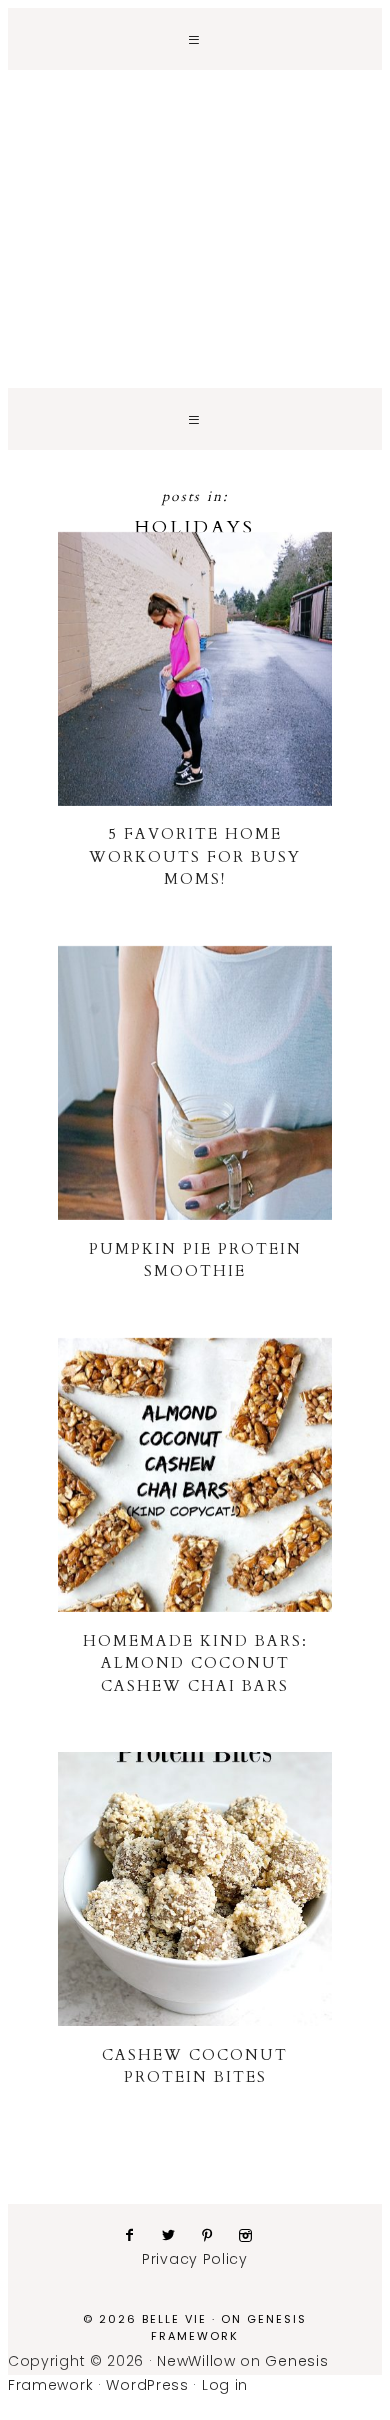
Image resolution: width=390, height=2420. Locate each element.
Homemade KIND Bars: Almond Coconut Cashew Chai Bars (195, 1663)
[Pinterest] (215, 2235)
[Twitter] (176, 2235)
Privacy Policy (195, 2259)
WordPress (147, 2385)
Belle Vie (195, 185)
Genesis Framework (229, 2327)
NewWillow (196, 2361)
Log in (225, 2385)
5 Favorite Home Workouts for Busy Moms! (195, 856)
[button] (195, 39)
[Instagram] (253, 2235)
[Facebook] (137, 2235)
